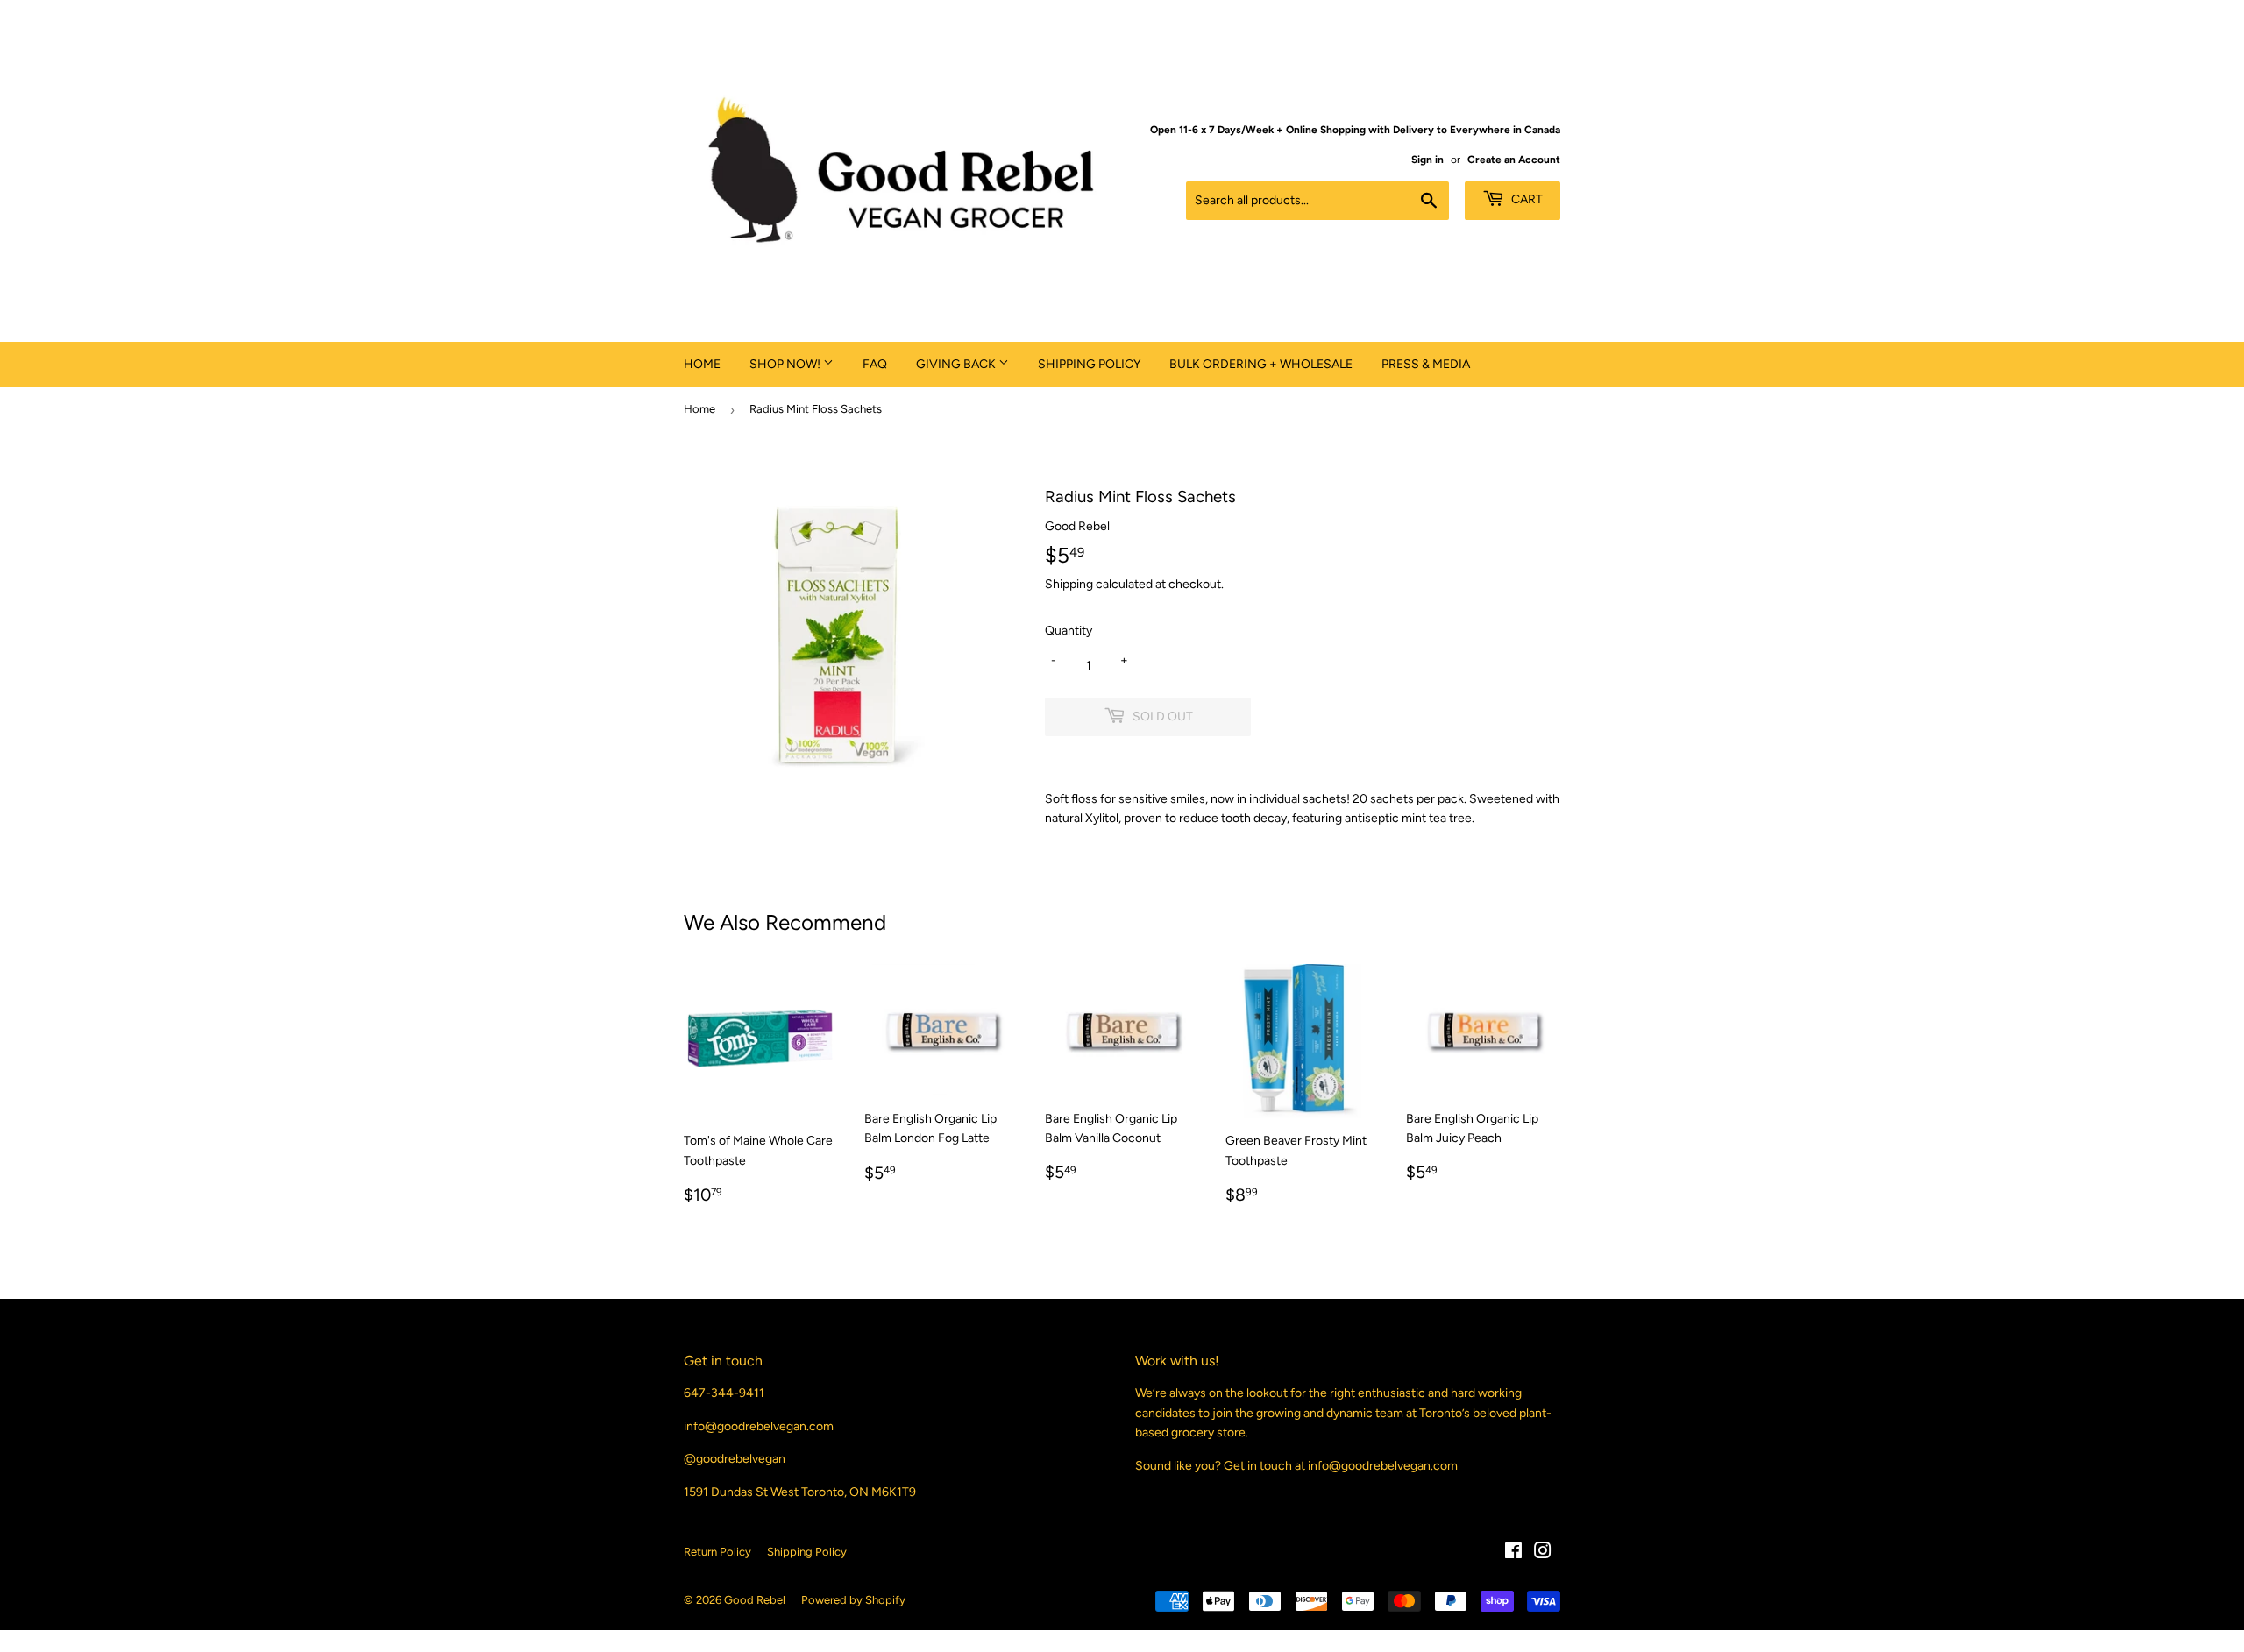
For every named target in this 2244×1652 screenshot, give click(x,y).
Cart (1526, 199)
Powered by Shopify (853, 1600)
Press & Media (1426, 364)
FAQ (875, 364)
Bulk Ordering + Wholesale (1261, 364)
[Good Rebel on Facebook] (1513, 1553)
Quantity (1069, 631)
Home (702, 364)
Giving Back (957, 364)
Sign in (1427, 160)
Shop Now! (786, 364)
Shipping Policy (1089, 364)
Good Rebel (755, 1600)
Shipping (1069, 584)
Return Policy (717, 1552)
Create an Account (1514, 160)
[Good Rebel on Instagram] (1543, 1553)
